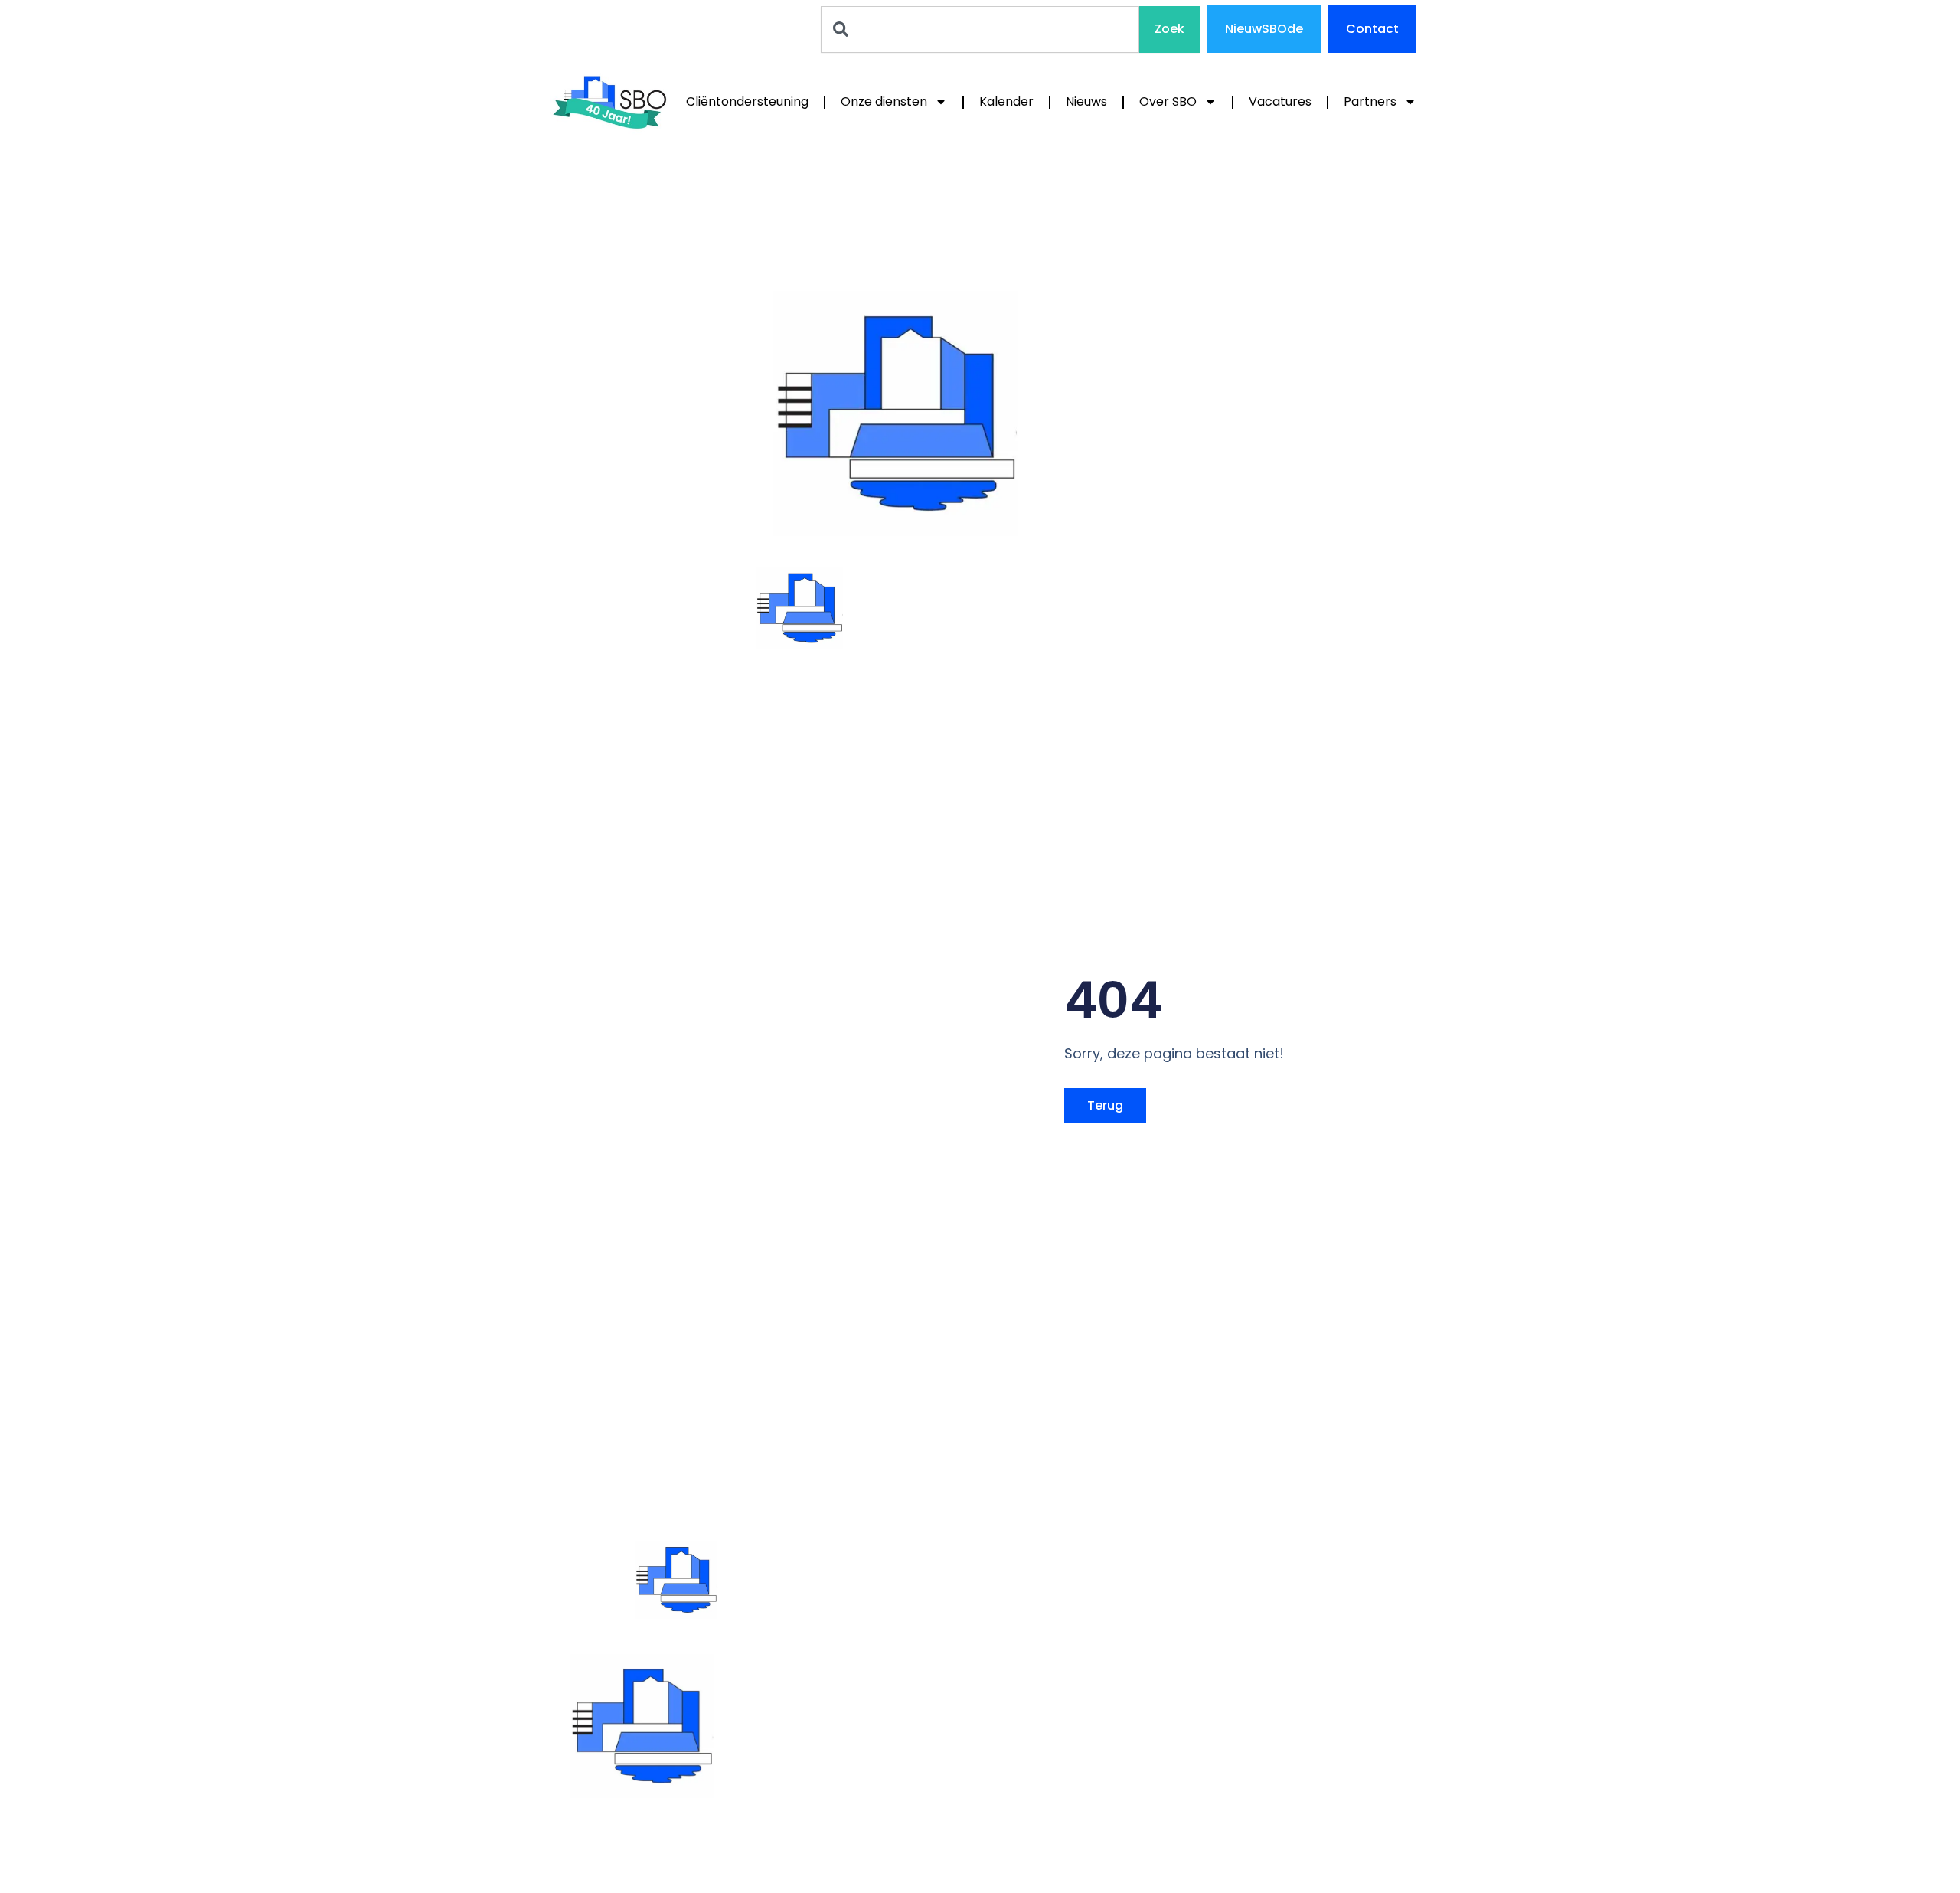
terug (1105, 1105)
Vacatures (1280, 101)
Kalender (1006, 101)
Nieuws (1086, 101)
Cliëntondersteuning (747, 101)
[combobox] (980, 29)
